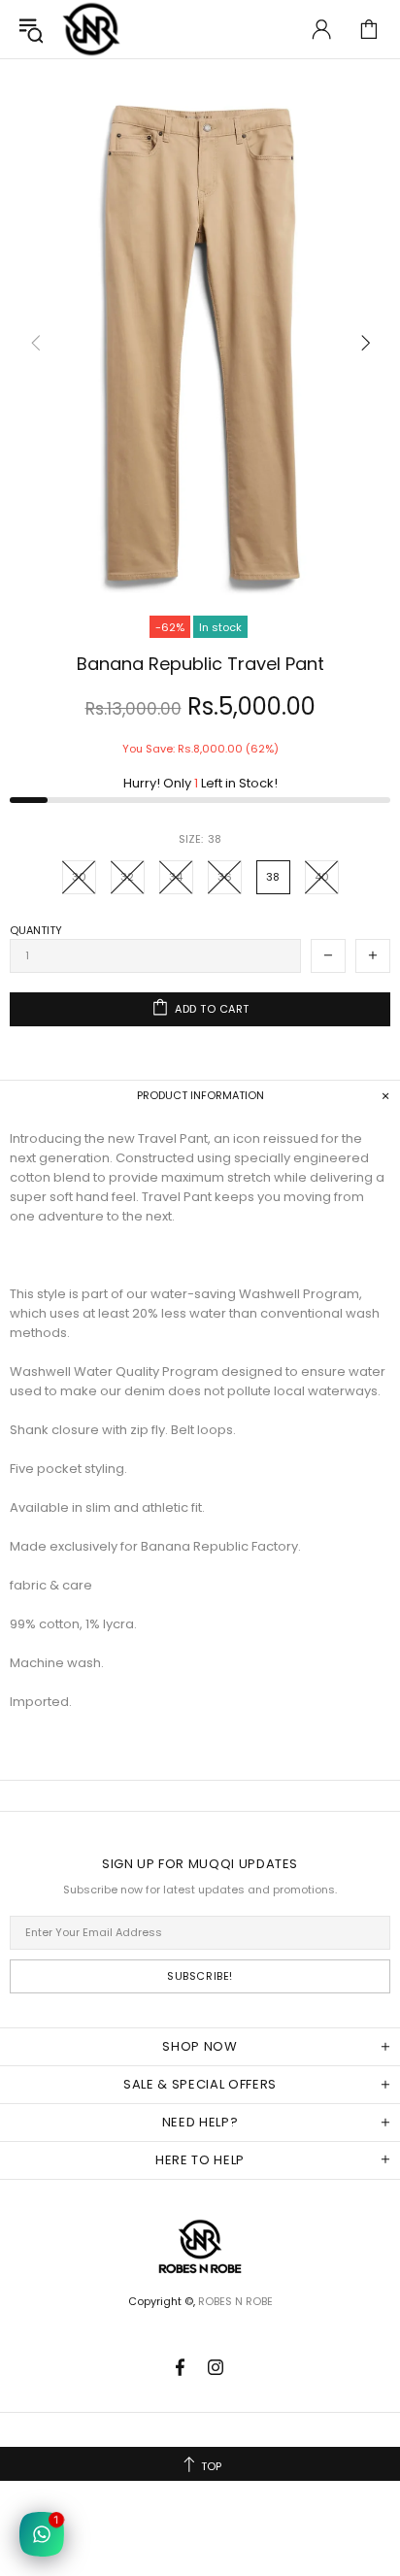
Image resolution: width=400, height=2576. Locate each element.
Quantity (36, 930)
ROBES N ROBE (91, 29)
